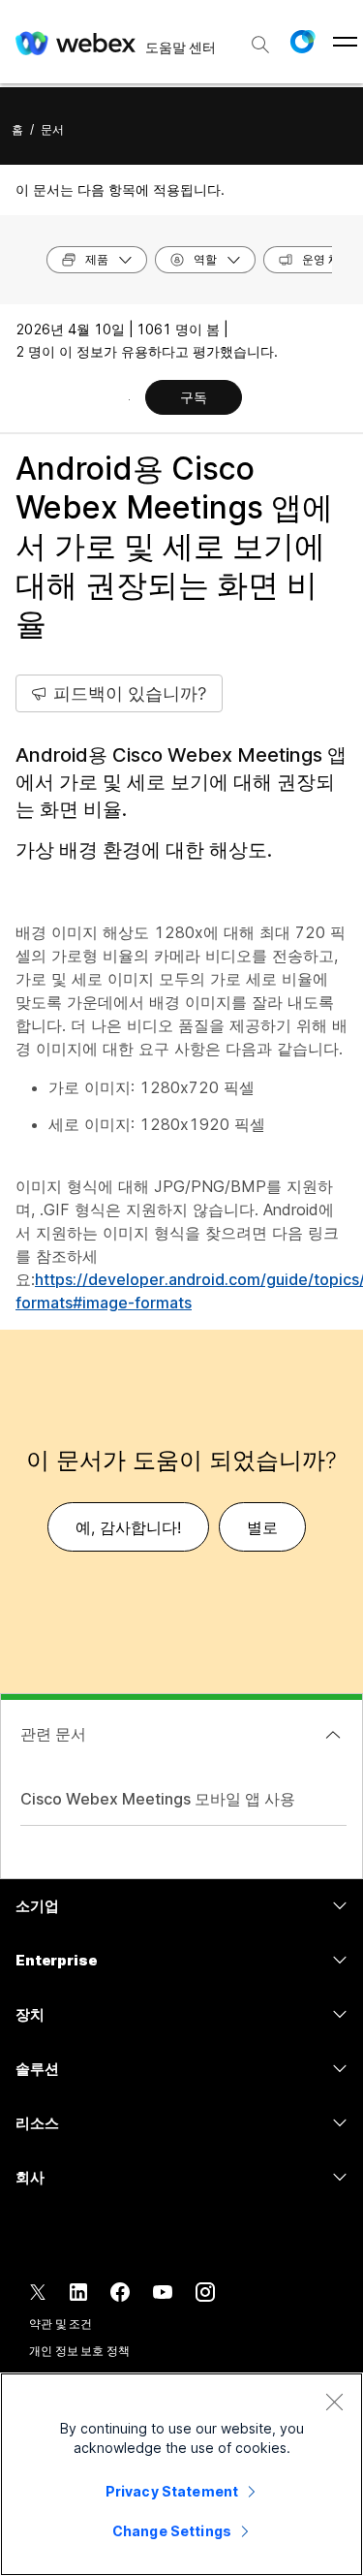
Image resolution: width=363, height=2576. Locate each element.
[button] (302, 42)
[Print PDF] (129, 399)
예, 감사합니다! (128, 1527)
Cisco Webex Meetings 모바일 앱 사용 (158, 1799)
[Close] (334, 2402)
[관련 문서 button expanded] (333, 1735)
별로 (262, 1527)
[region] (181, 2474)
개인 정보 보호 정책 (79, 2351)
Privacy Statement (172, 2491)
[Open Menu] (345, 42)
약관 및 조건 (60, 2324)
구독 (194, 397)
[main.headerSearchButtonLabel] (260, 38)
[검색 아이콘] (260, 45)
